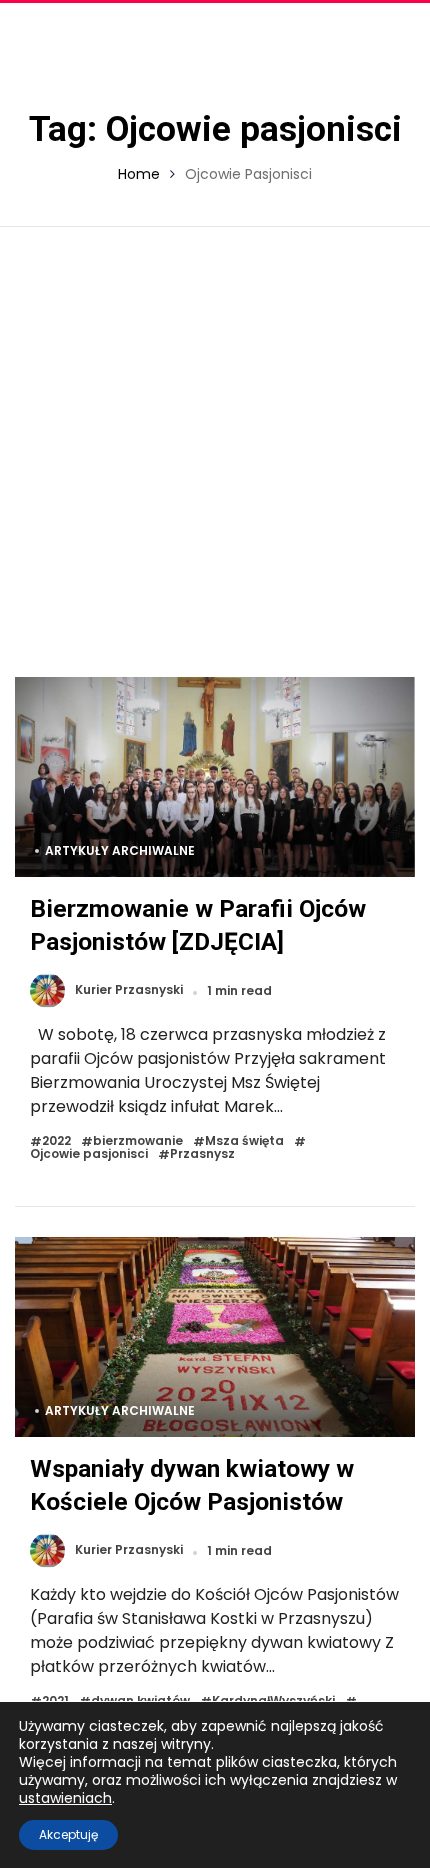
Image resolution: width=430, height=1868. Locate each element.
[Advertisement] (215, 452)
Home (139, 174)
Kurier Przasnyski (129, 990)
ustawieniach (65, 1798)
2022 (56, 1141)
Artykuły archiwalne (120, 850)
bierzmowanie (138, 1141)
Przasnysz (202, 1154)
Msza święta (244, 1141)
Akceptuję (68, 1834)
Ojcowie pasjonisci (89, 1154)
